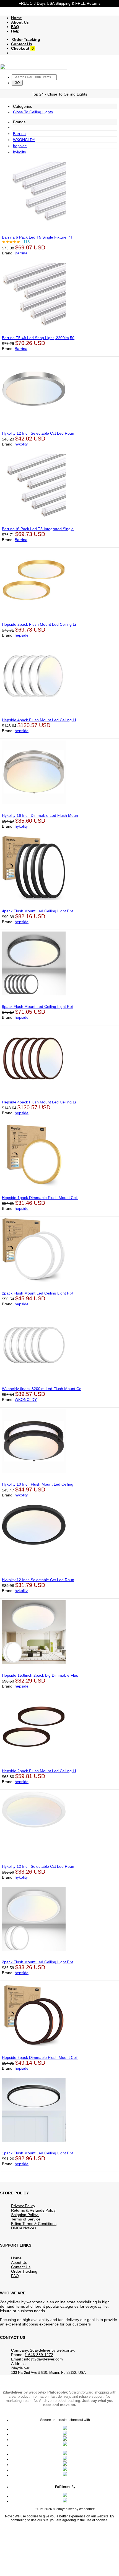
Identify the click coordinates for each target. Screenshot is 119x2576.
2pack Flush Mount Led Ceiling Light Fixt (38, 1293)
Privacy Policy (23, 2206)
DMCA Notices (24, 2228)
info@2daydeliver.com (43, 2359)
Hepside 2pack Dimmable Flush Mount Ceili (40, 2057)
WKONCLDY (24, 140)
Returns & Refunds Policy (33, 2210)
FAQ (15, 27)
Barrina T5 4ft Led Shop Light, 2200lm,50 (38, 338)
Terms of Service (26, 2219)
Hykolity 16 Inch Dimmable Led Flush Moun (40, 815)
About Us (20, 22)
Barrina (19, 134)
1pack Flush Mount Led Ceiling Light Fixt (38, 2153)
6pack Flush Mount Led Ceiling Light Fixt (38, 1007)
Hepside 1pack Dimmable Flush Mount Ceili (40, 1198)
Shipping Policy (25, 2215)
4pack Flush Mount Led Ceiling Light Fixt (38, 911)
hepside (20, 146)
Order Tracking (26, 39)
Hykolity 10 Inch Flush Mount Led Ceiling (38, 1484)
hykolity (20, 152)
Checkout (20, 48)
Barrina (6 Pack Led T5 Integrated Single (38, 529)
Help (15, 31)
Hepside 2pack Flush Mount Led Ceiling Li (39, 624)
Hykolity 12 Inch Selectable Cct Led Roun (38, 433)
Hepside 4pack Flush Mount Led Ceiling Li (39, 720)
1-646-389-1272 (39, 2355)
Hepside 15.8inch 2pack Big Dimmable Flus (40, 1675)
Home (16, 18)
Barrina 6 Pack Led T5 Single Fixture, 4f (37, 237)
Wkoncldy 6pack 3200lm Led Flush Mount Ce (42, 1389)
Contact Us (22, 44)
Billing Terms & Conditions (34, 2224)
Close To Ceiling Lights (33, 112)
